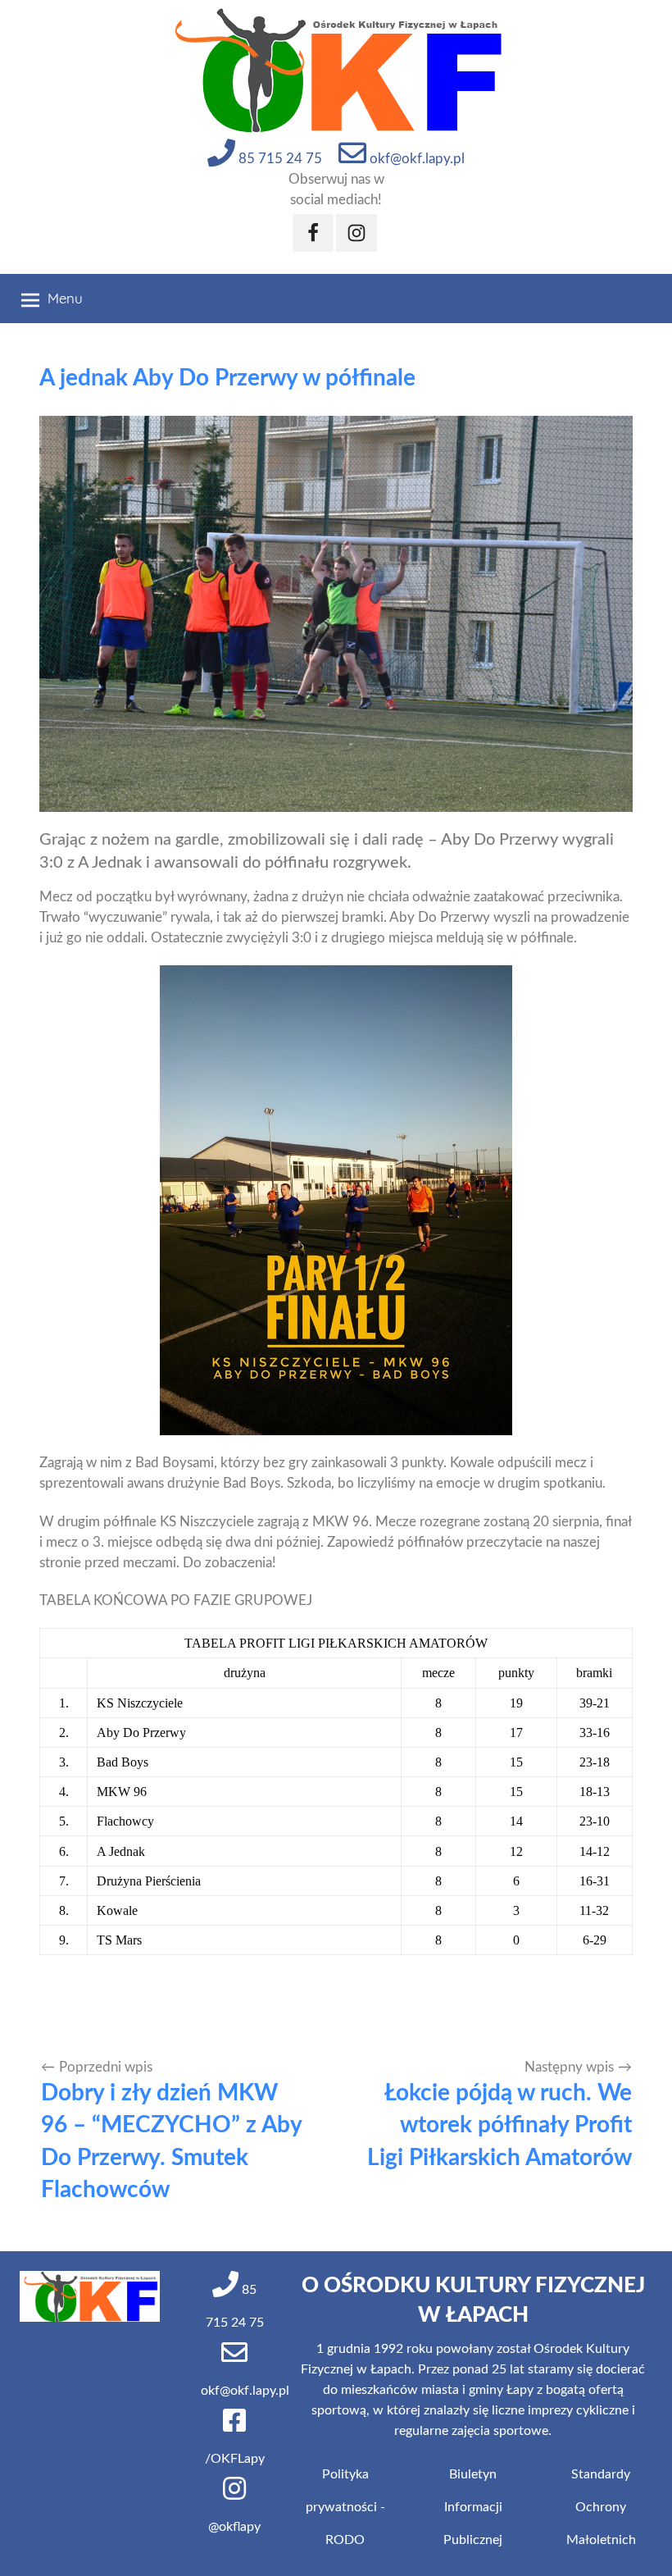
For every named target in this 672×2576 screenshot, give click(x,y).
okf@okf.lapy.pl (415, 159)
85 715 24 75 (279, 159)
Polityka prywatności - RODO (345, 2507)
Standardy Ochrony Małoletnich (601, 2507)
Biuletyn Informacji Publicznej (473, 2507)
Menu (65, 298)
